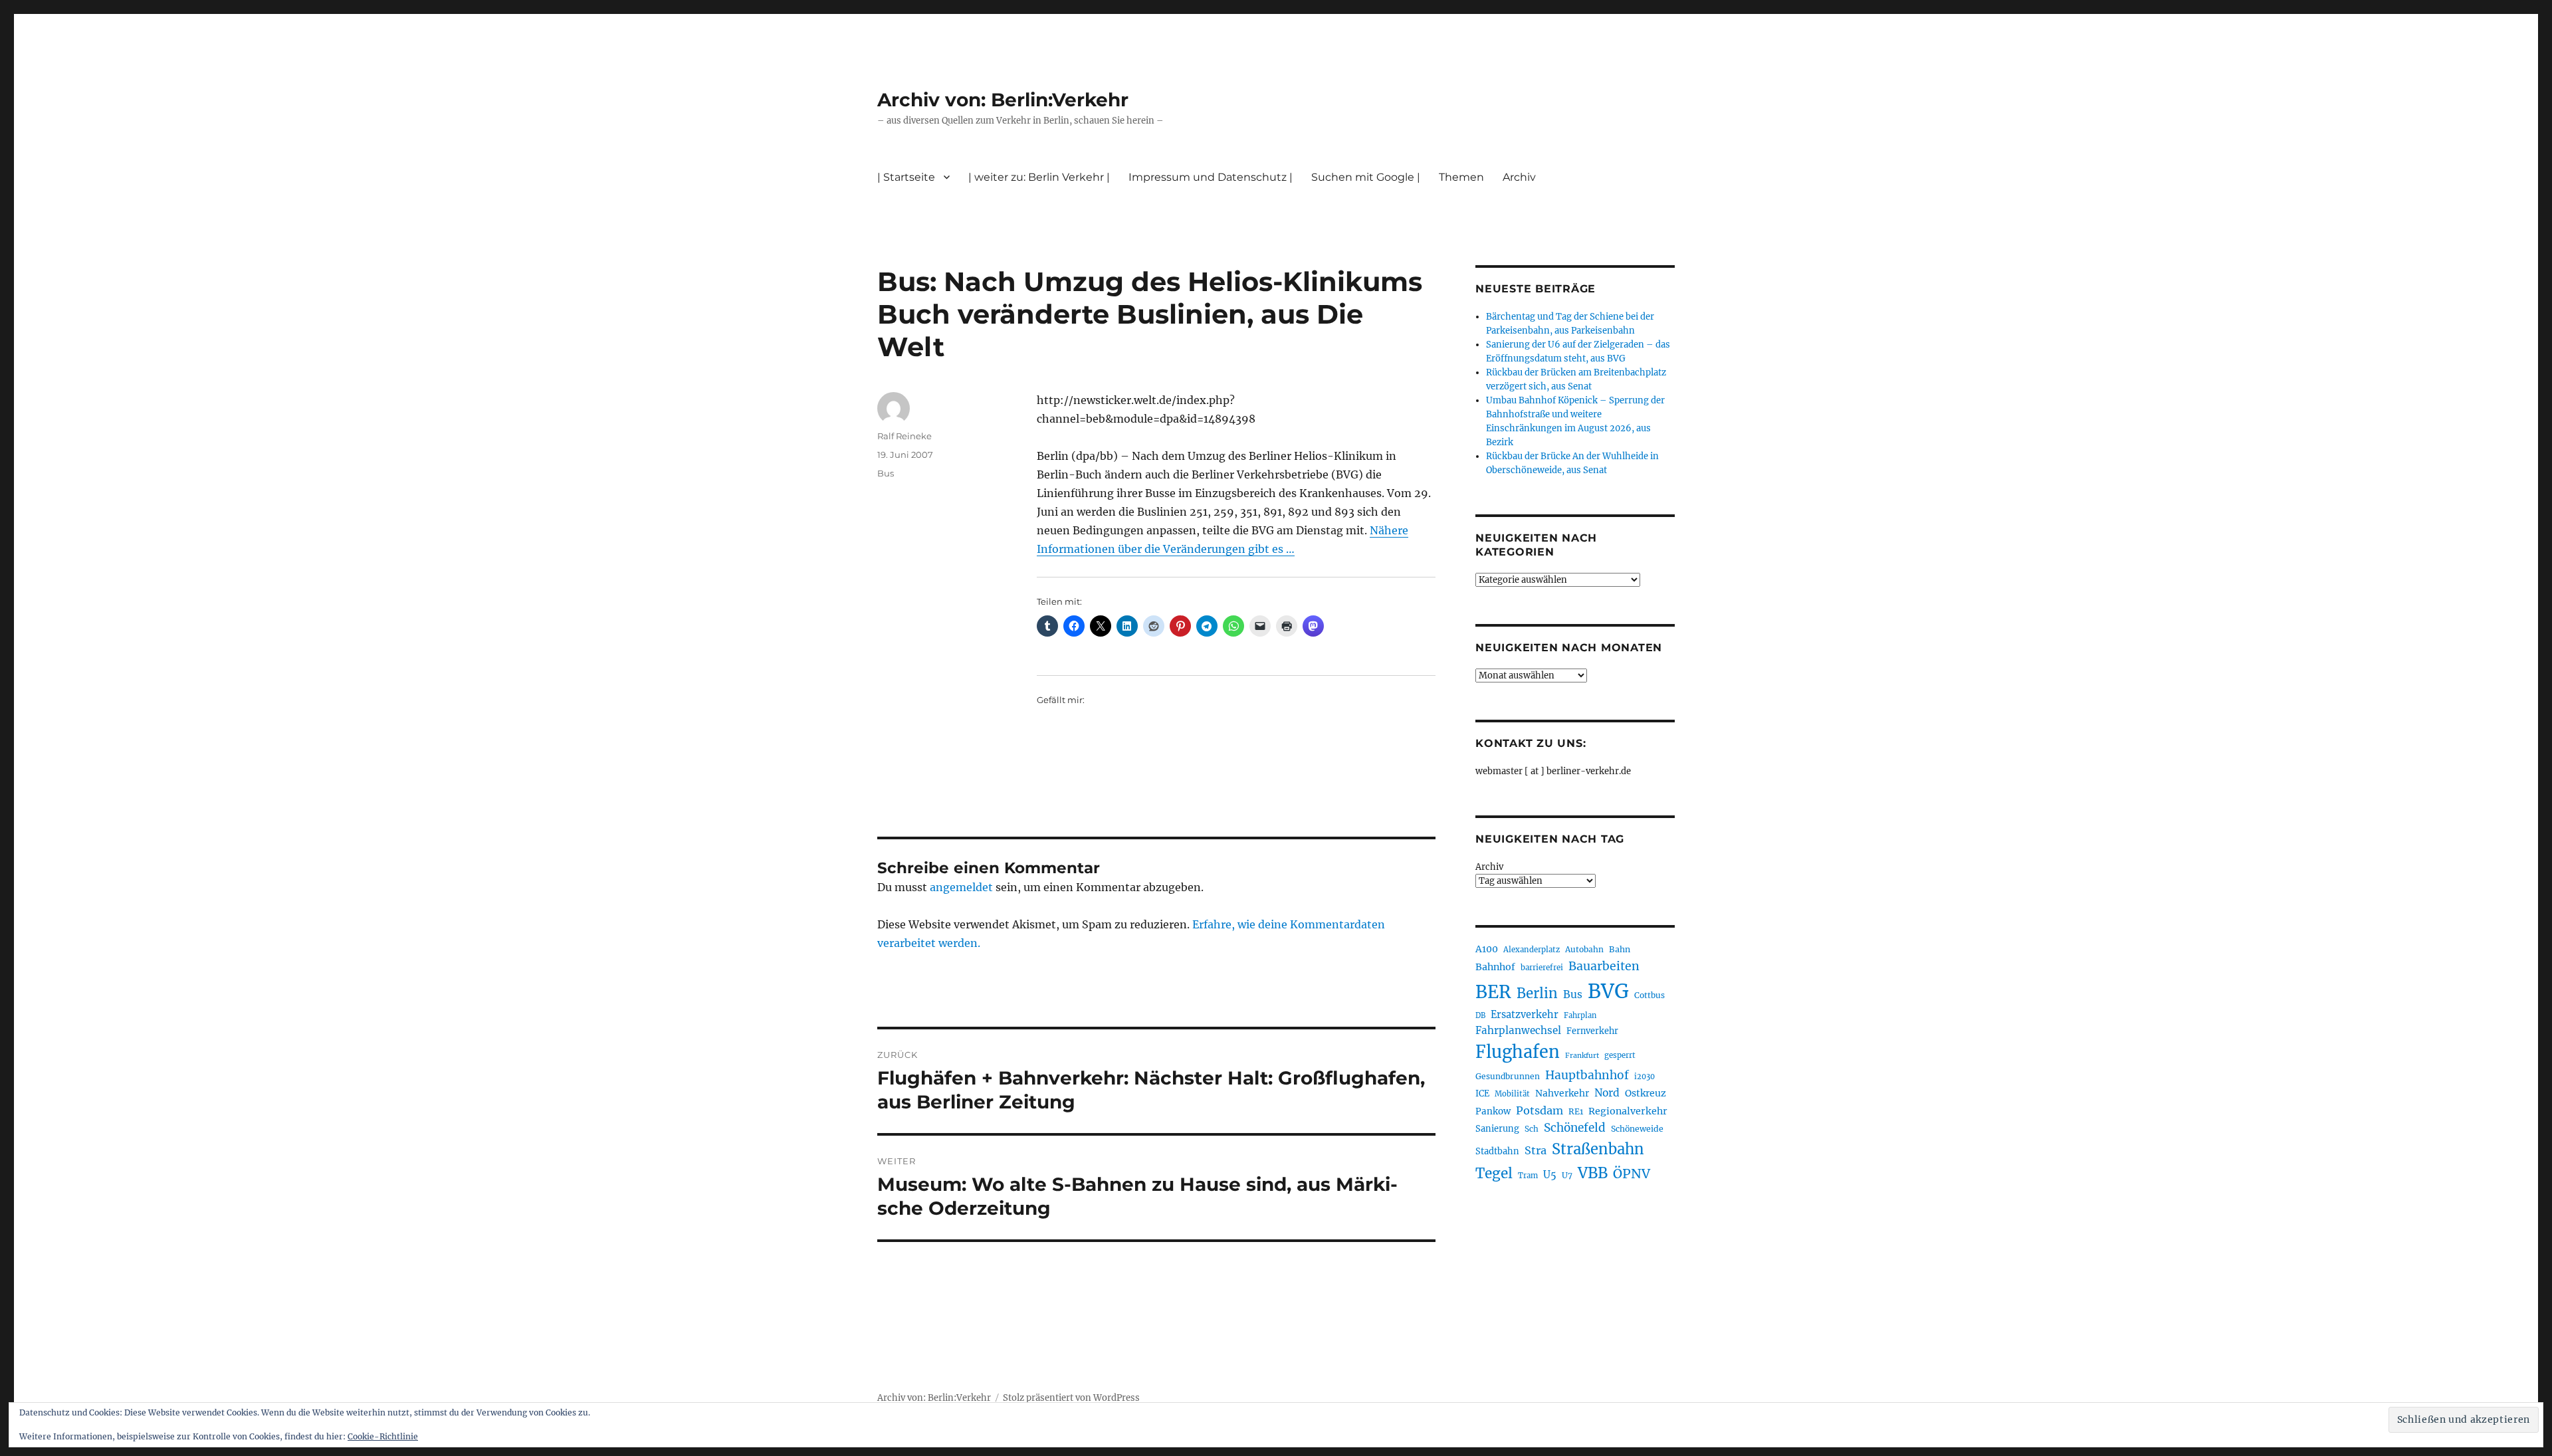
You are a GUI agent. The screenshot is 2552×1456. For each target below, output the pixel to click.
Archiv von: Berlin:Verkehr (1003, 100)
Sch (1532, 1129)
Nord (1607, 1093)
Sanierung (1497, 1129)
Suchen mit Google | (1366, 177)
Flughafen (1518, 1052)
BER (1493, 992)
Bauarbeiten (1604, 966)
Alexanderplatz (1532, 950)
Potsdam (1540, 1110)
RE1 (1576, 1111)
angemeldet (961, 887)
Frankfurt (1582, 1056)
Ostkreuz (1646, 1093)
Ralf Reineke (904, 436)
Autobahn (1584, 949)
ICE (1482, 1093)
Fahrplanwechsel (1518, 1030)
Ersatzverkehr (1525, 1015)
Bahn (1620, 949)
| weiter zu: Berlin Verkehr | (1039, 177)
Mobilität (1512, 1094)
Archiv (1489, 867)
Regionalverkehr (1628, 1111)
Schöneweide (1637, 1129)
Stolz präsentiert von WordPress (1071, 1398)
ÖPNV (1632, 1174)
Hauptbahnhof (1587, 1075)
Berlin (1537, 993)
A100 (1487, 949)
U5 (1550, 1175)
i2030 (1645, 1077)
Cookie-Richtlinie (383, 1436)
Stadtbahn (1497, 1151)
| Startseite (906, 177)
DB (1480, 1015)
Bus (886, 473)
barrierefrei (1542, 968)
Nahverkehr (1562, 1093)
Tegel (1494, 1174)
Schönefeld (1575, 1128)
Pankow (1493, 1111)
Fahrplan (1580, 1015)
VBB (1593, 1173)
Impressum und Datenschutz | (1211, 177)
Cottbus (1649, 995)
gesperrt (1620, 1055)
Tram (1528, 1176)
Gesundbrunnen (1508, 1076)
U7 (1567, 1175)
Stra (1536, 1150)
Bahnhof (1495, 967)
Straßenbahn (1598, 1149)
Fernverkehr (1592, 1031)
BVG (1608, 991)
